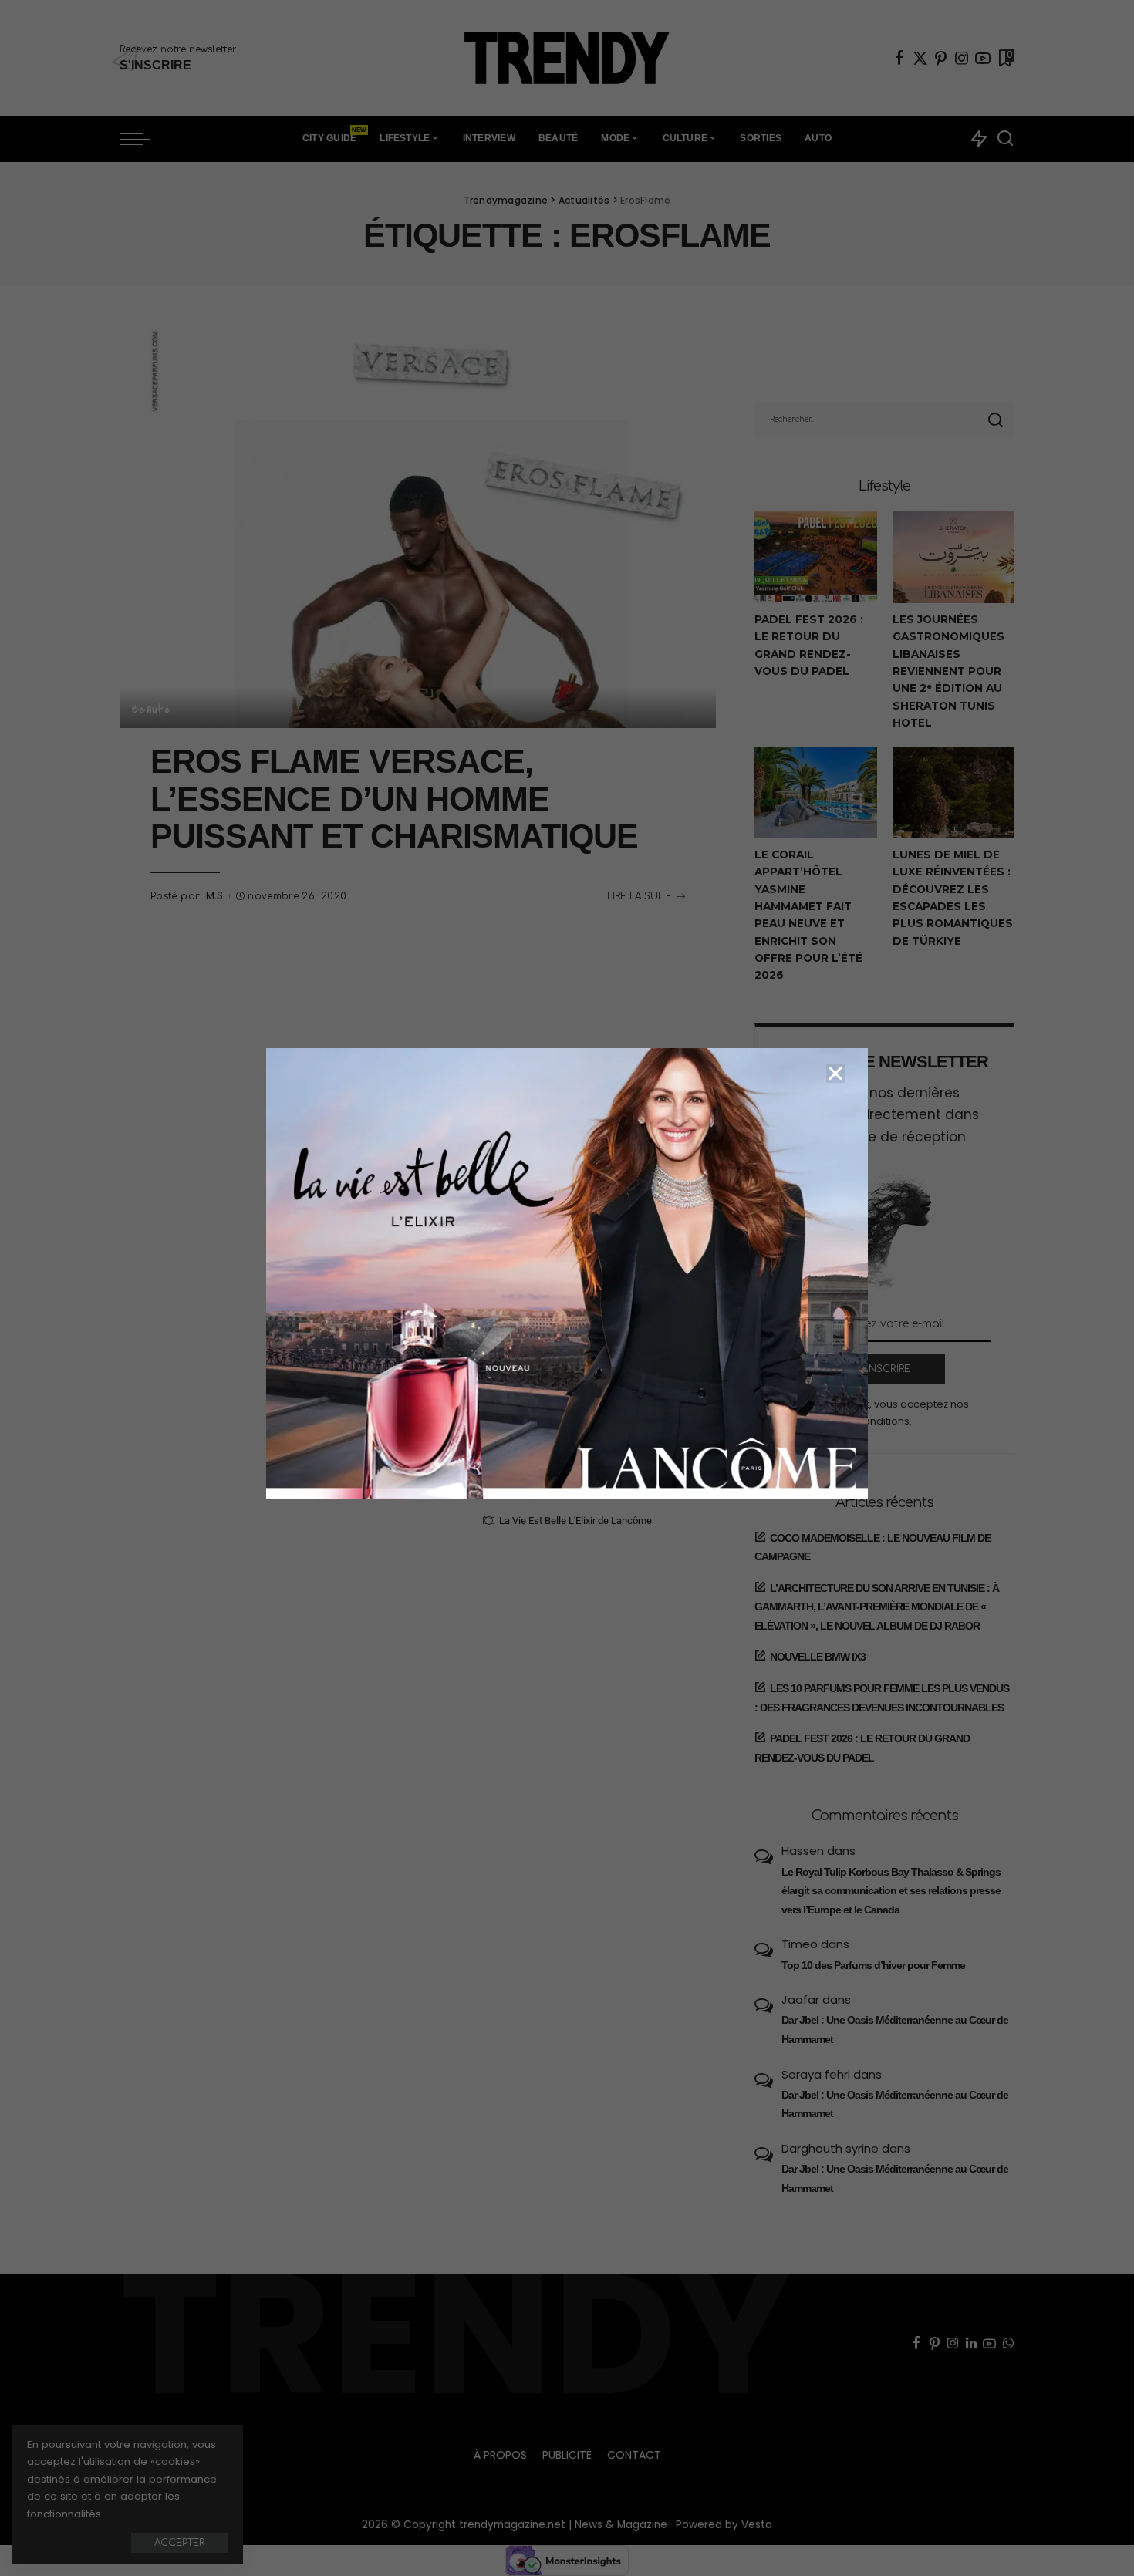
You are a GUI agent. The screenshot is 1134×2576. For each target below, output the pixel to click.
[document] (567, 1288)
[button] (835, 1074)
